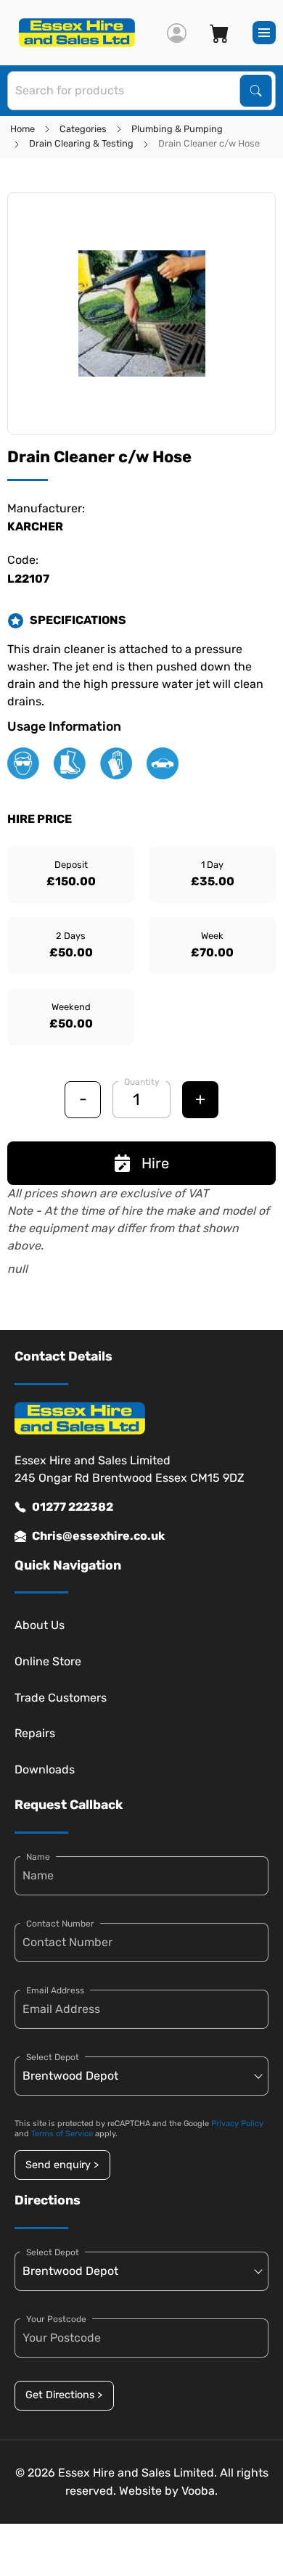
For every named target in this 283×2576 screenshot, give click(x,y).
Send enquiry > (62, 2165)
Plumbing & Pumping (177, 129)
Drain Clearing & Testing (81, 143)
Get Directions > (64, 2395)
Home (22, 129)
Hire (155, 1163)
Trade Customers (61, 1698)
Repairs (35, 1733)
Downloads (45, 1769)
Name (38, 1857)
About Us (40, 1625)
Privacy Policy (237, 2124)
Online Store (48, 1661)
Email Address (55, 1990)
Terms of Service (62, 2134)
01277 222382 (73, 1507)
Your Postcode (56, 2319)
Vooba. (200, 2491)
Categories (83, 129)
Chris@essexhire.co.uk (98, 1536)
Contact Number (60, 1924)
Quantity (142, 1082)
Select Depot (53, 2057)
